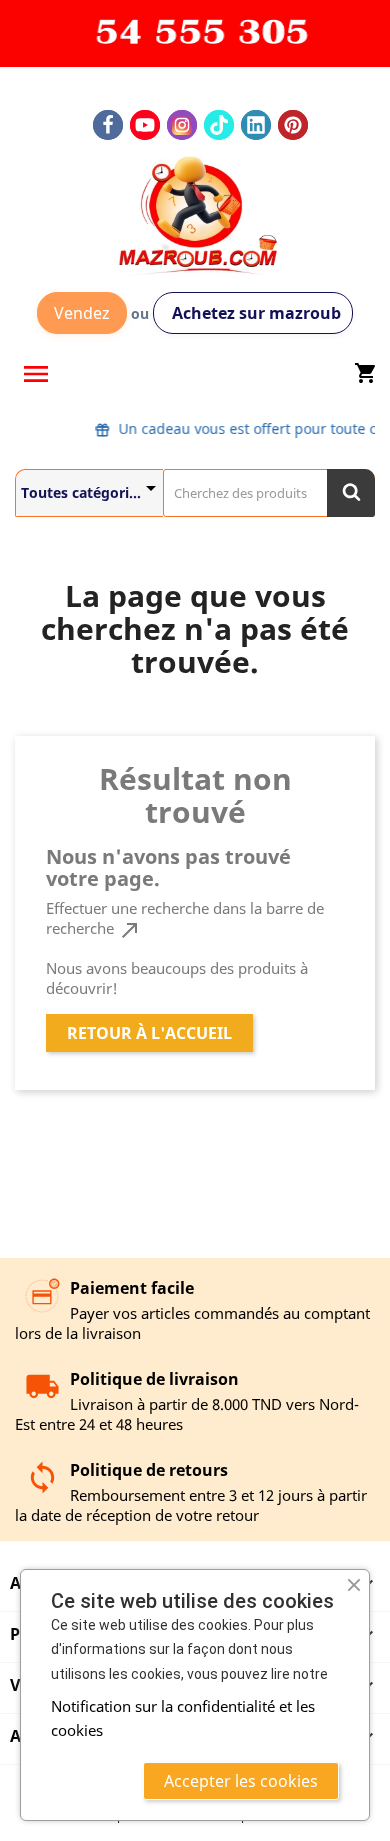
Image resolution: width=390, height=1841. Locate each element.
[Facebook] (108, 125)
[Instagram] (182, 125)
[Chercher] (351, 493)
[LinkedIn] (256, 125)
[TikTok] (219, 125)
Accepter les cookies (241, 1781)
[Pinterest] (293, 125)
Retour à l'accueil (149, 1033)
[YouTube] (145, 125)
